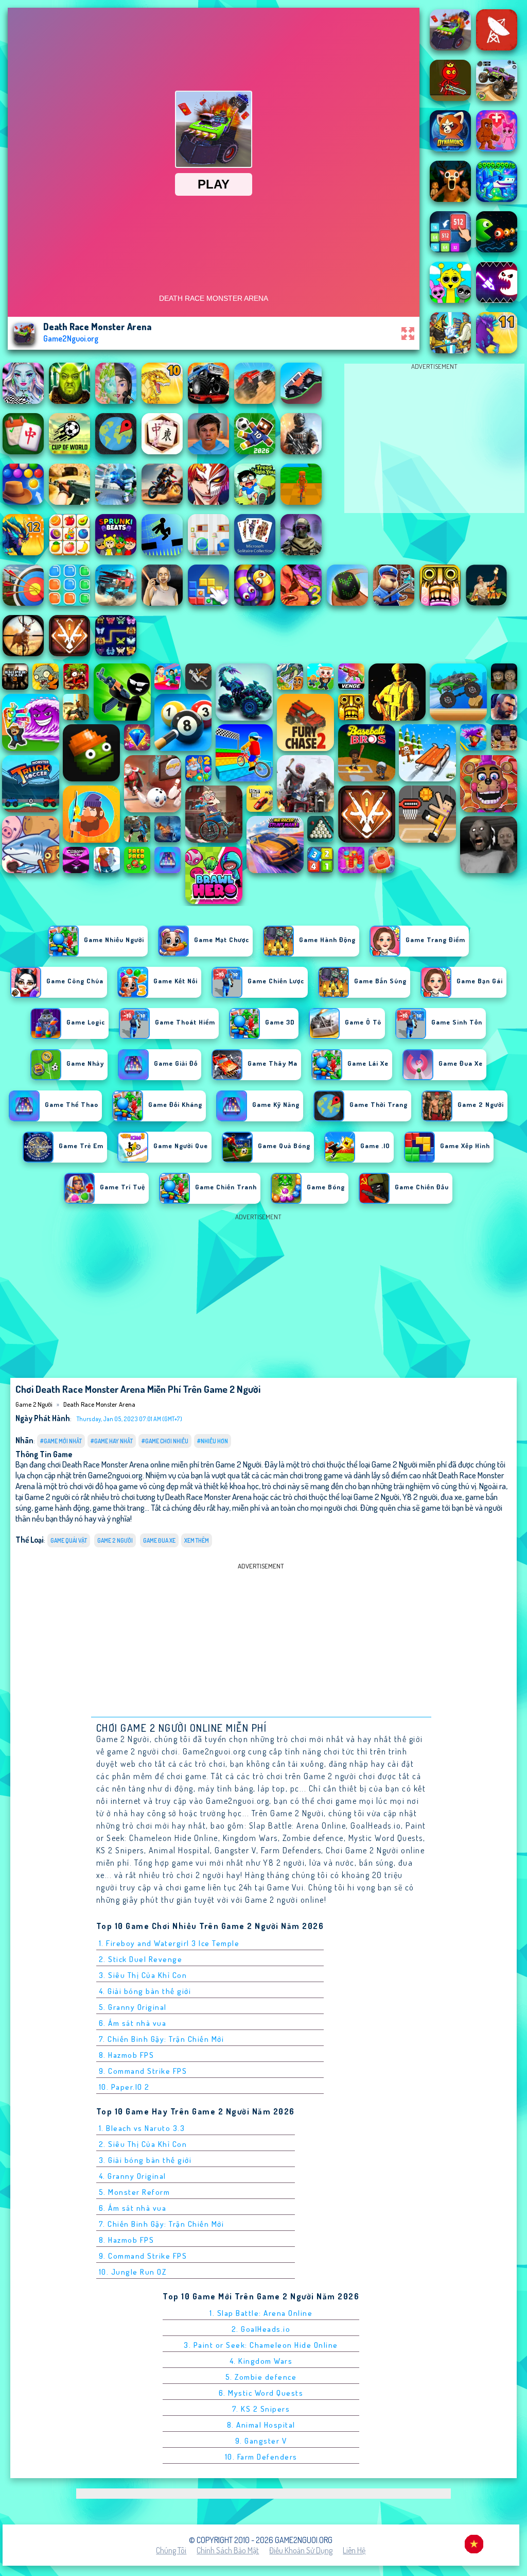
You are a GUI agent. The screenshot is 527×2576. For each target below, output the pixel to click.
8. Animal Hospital (261, 2425)
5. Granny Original (133, 2007)
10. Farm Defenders (261, 2457)
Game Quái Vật (69, 1540)
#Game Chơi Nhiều (165, 1441)
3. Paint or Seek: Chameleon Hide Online (261, 2345)
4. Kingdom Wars (261, 2361)
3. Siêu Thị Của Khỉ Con (143, 1975)
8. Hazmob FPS (127, 2055)
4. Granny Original (133, 2176)
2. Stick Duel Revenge (141, 1959)
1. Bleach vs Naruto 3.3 (142, 2128)
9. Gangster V (261, 2441)
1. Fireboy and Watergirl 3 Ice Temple (169, 1943)
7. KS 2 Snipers (261, 2409)
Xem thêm (197, 1540)
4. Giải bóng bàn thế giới (145, 1991)
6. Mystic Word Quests (261, 2393)
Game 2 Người (34, 1404)
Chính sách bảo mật (228, 2550)
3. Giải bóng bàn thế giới (145, 2160)
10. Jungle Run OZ (133, 2272)
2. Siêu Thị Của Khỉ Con (143, 2144)
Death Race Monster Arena (99, 1404)
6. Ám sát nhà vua (133, 2023)
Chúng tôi (171, 2550)
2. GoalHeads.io (261, 2329)
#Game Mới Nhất (61, 1441)
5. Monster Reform (135, 2192)
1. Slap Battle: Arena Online (261, 2313)
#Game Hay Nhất (112, 1441)
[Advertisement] (434, 441)
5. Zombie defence (261, 2377)
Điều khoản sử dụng (301, 2550)
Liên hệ (354, 2550)
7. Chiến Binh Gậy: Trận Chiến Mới (162, 2039)
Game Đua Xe (159, 1540)
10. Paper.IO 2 (124, 2087)
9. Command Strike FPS (143, 2071)
